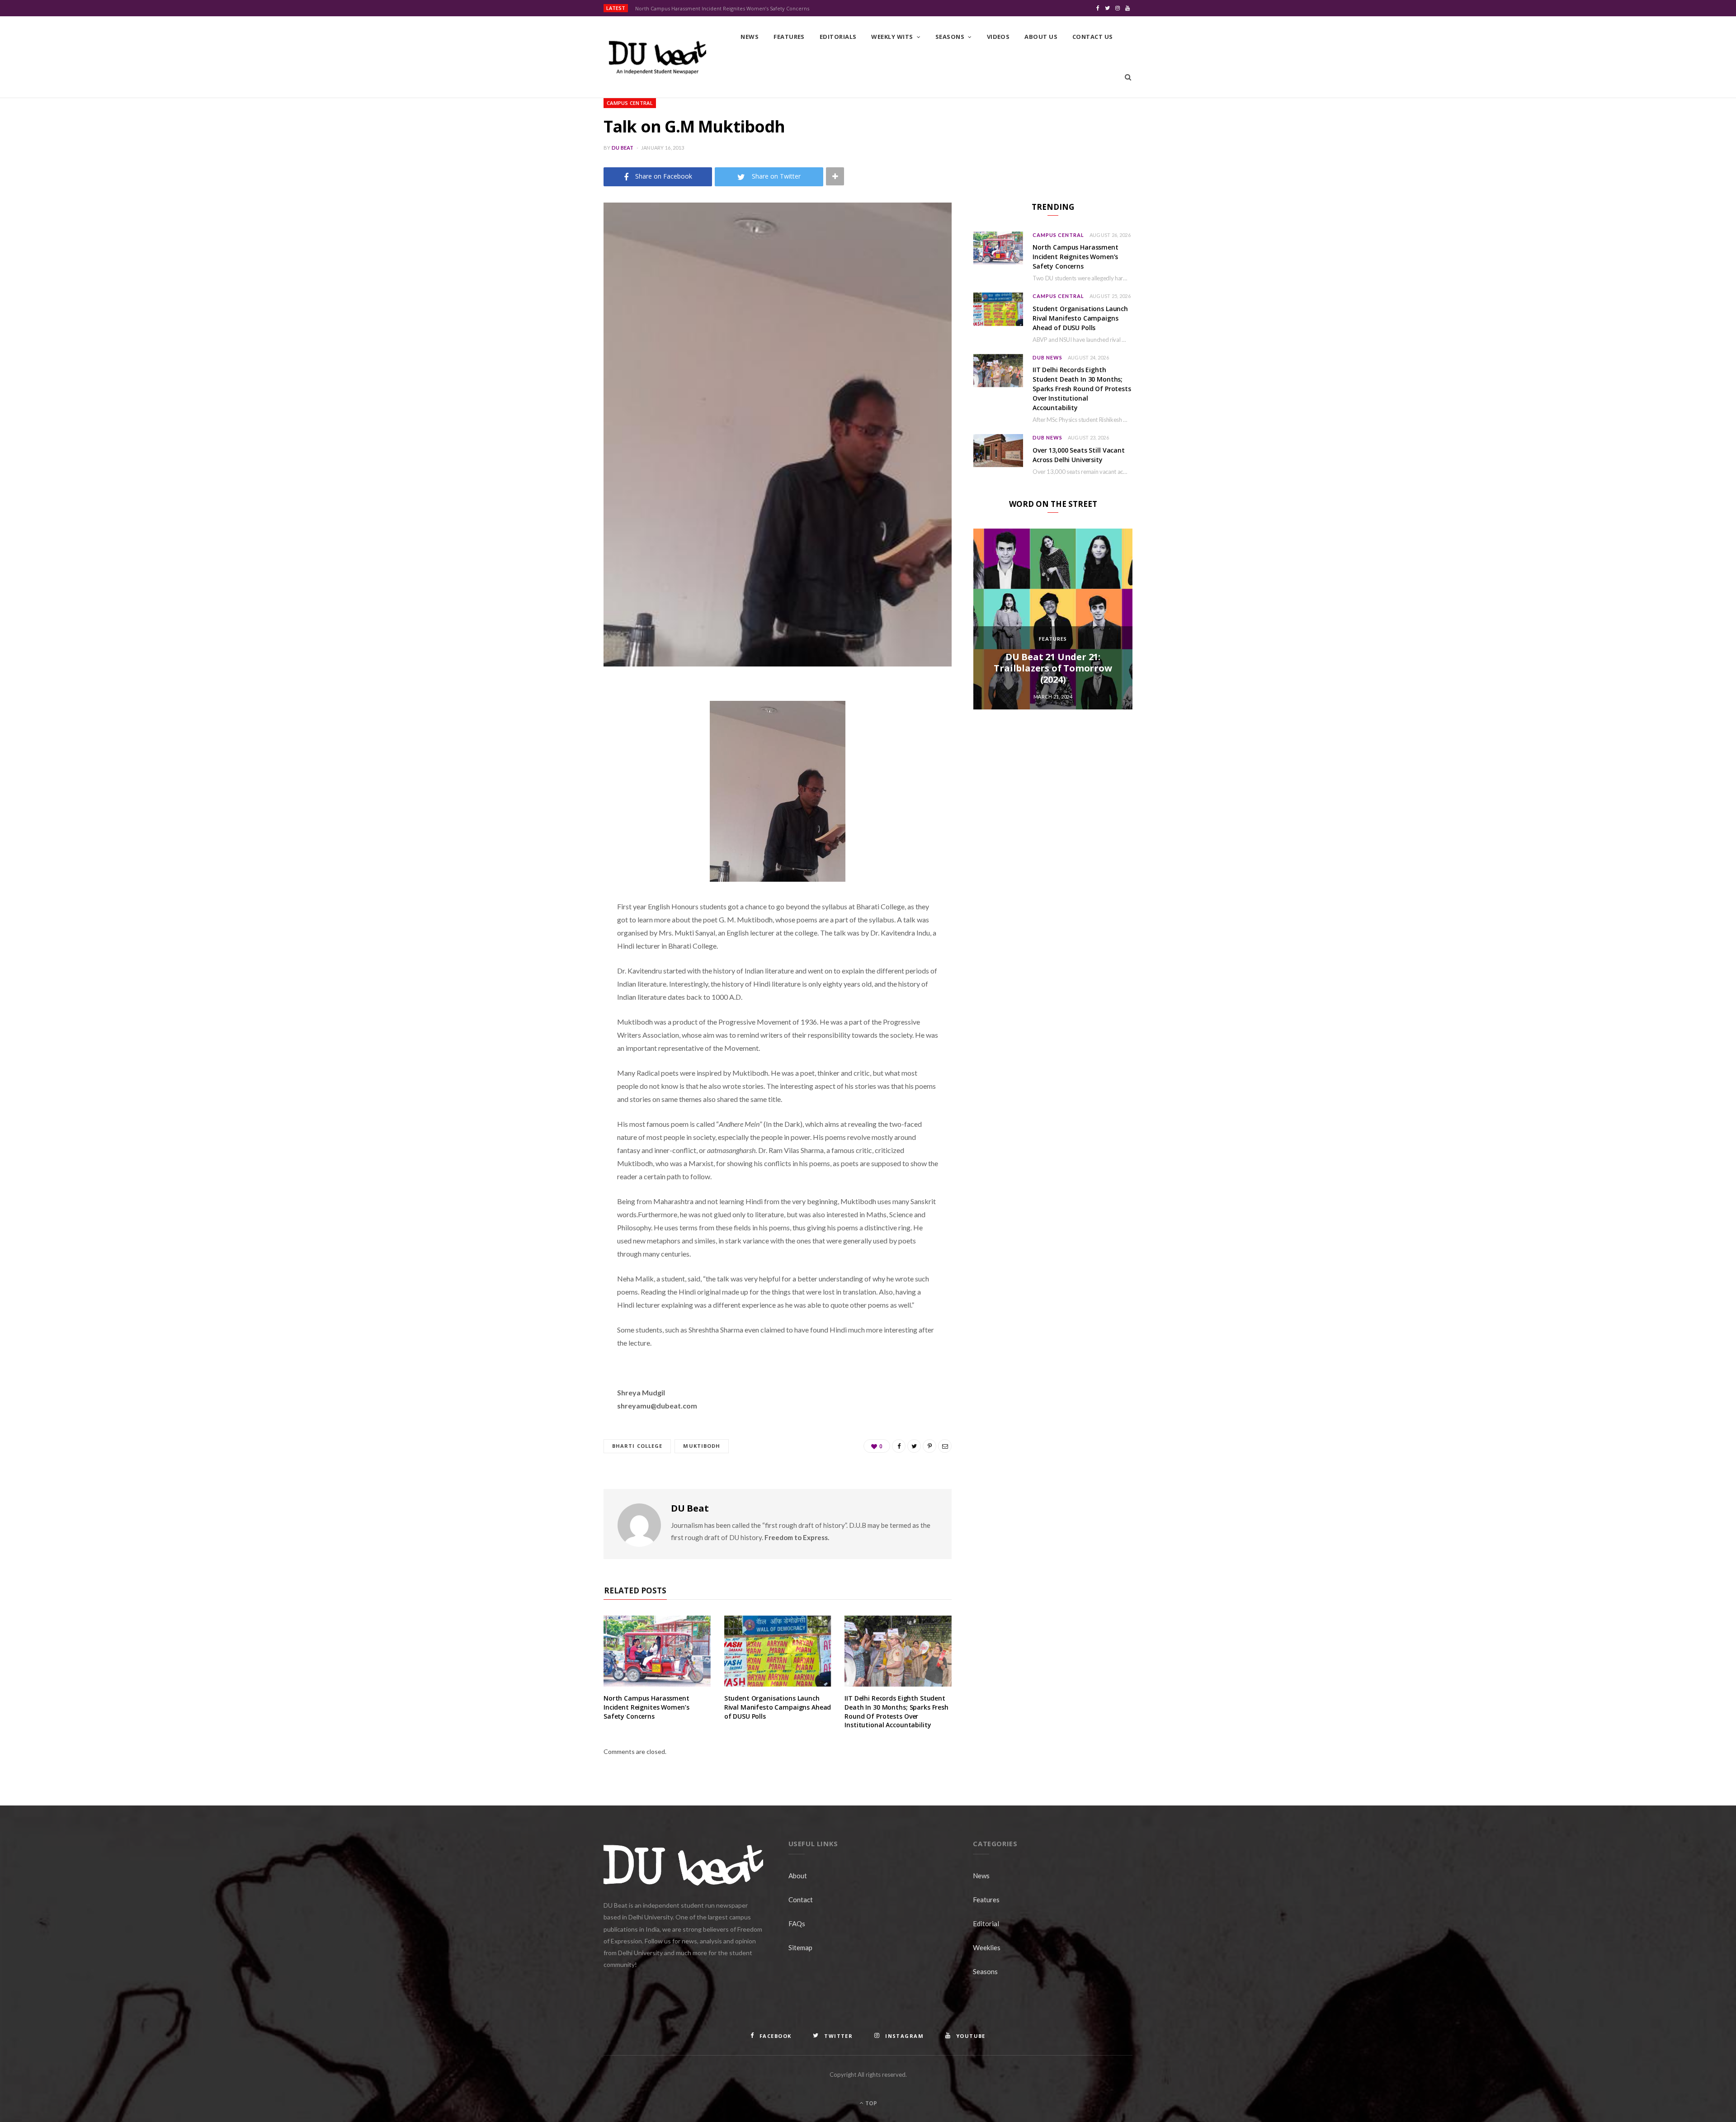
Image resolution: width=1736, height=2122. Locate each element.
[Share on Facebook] (558, 717)
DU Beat (623, 148)
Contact (801, 1900)
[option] (1053, 619)
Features (789, 37)
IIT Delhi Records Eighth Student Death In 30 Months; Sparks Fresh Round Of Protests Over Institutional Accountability (896, 1711)
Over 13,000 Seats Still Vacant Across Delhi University (1079, 455)
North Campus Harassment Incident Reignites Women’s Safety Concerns (722, 9)
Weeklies (987, 1947)
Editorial (986, 1924)
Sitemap (800, 1947)
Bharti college (637, 1446)
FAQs (797, 1924)
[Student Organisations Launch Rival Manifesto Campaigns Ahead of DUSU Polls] (778, 1651)
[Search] (1128, 77)
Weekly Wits (892, 37)
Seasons (950, 37)
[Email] (558, 786)
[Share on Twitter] (558, 740)
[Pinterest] (558, 763)
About (798, 1876)
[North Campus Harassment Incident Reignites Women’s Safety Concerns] (657, 1651)
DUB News (1047, 357)
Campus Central (630, 103)
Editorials (838, 37)
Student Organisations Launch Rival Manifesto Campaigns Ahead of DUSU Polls (778, 1707)
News (750, 37)
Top (870, 2103)
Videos (998, 37)
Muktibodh (702, 1446)
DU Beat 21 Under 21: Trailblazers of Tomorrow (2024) (1053, 668)
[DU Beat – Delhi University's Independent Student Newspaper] (657, 57)
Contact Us (1093, 37)
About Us (1041, 37)
